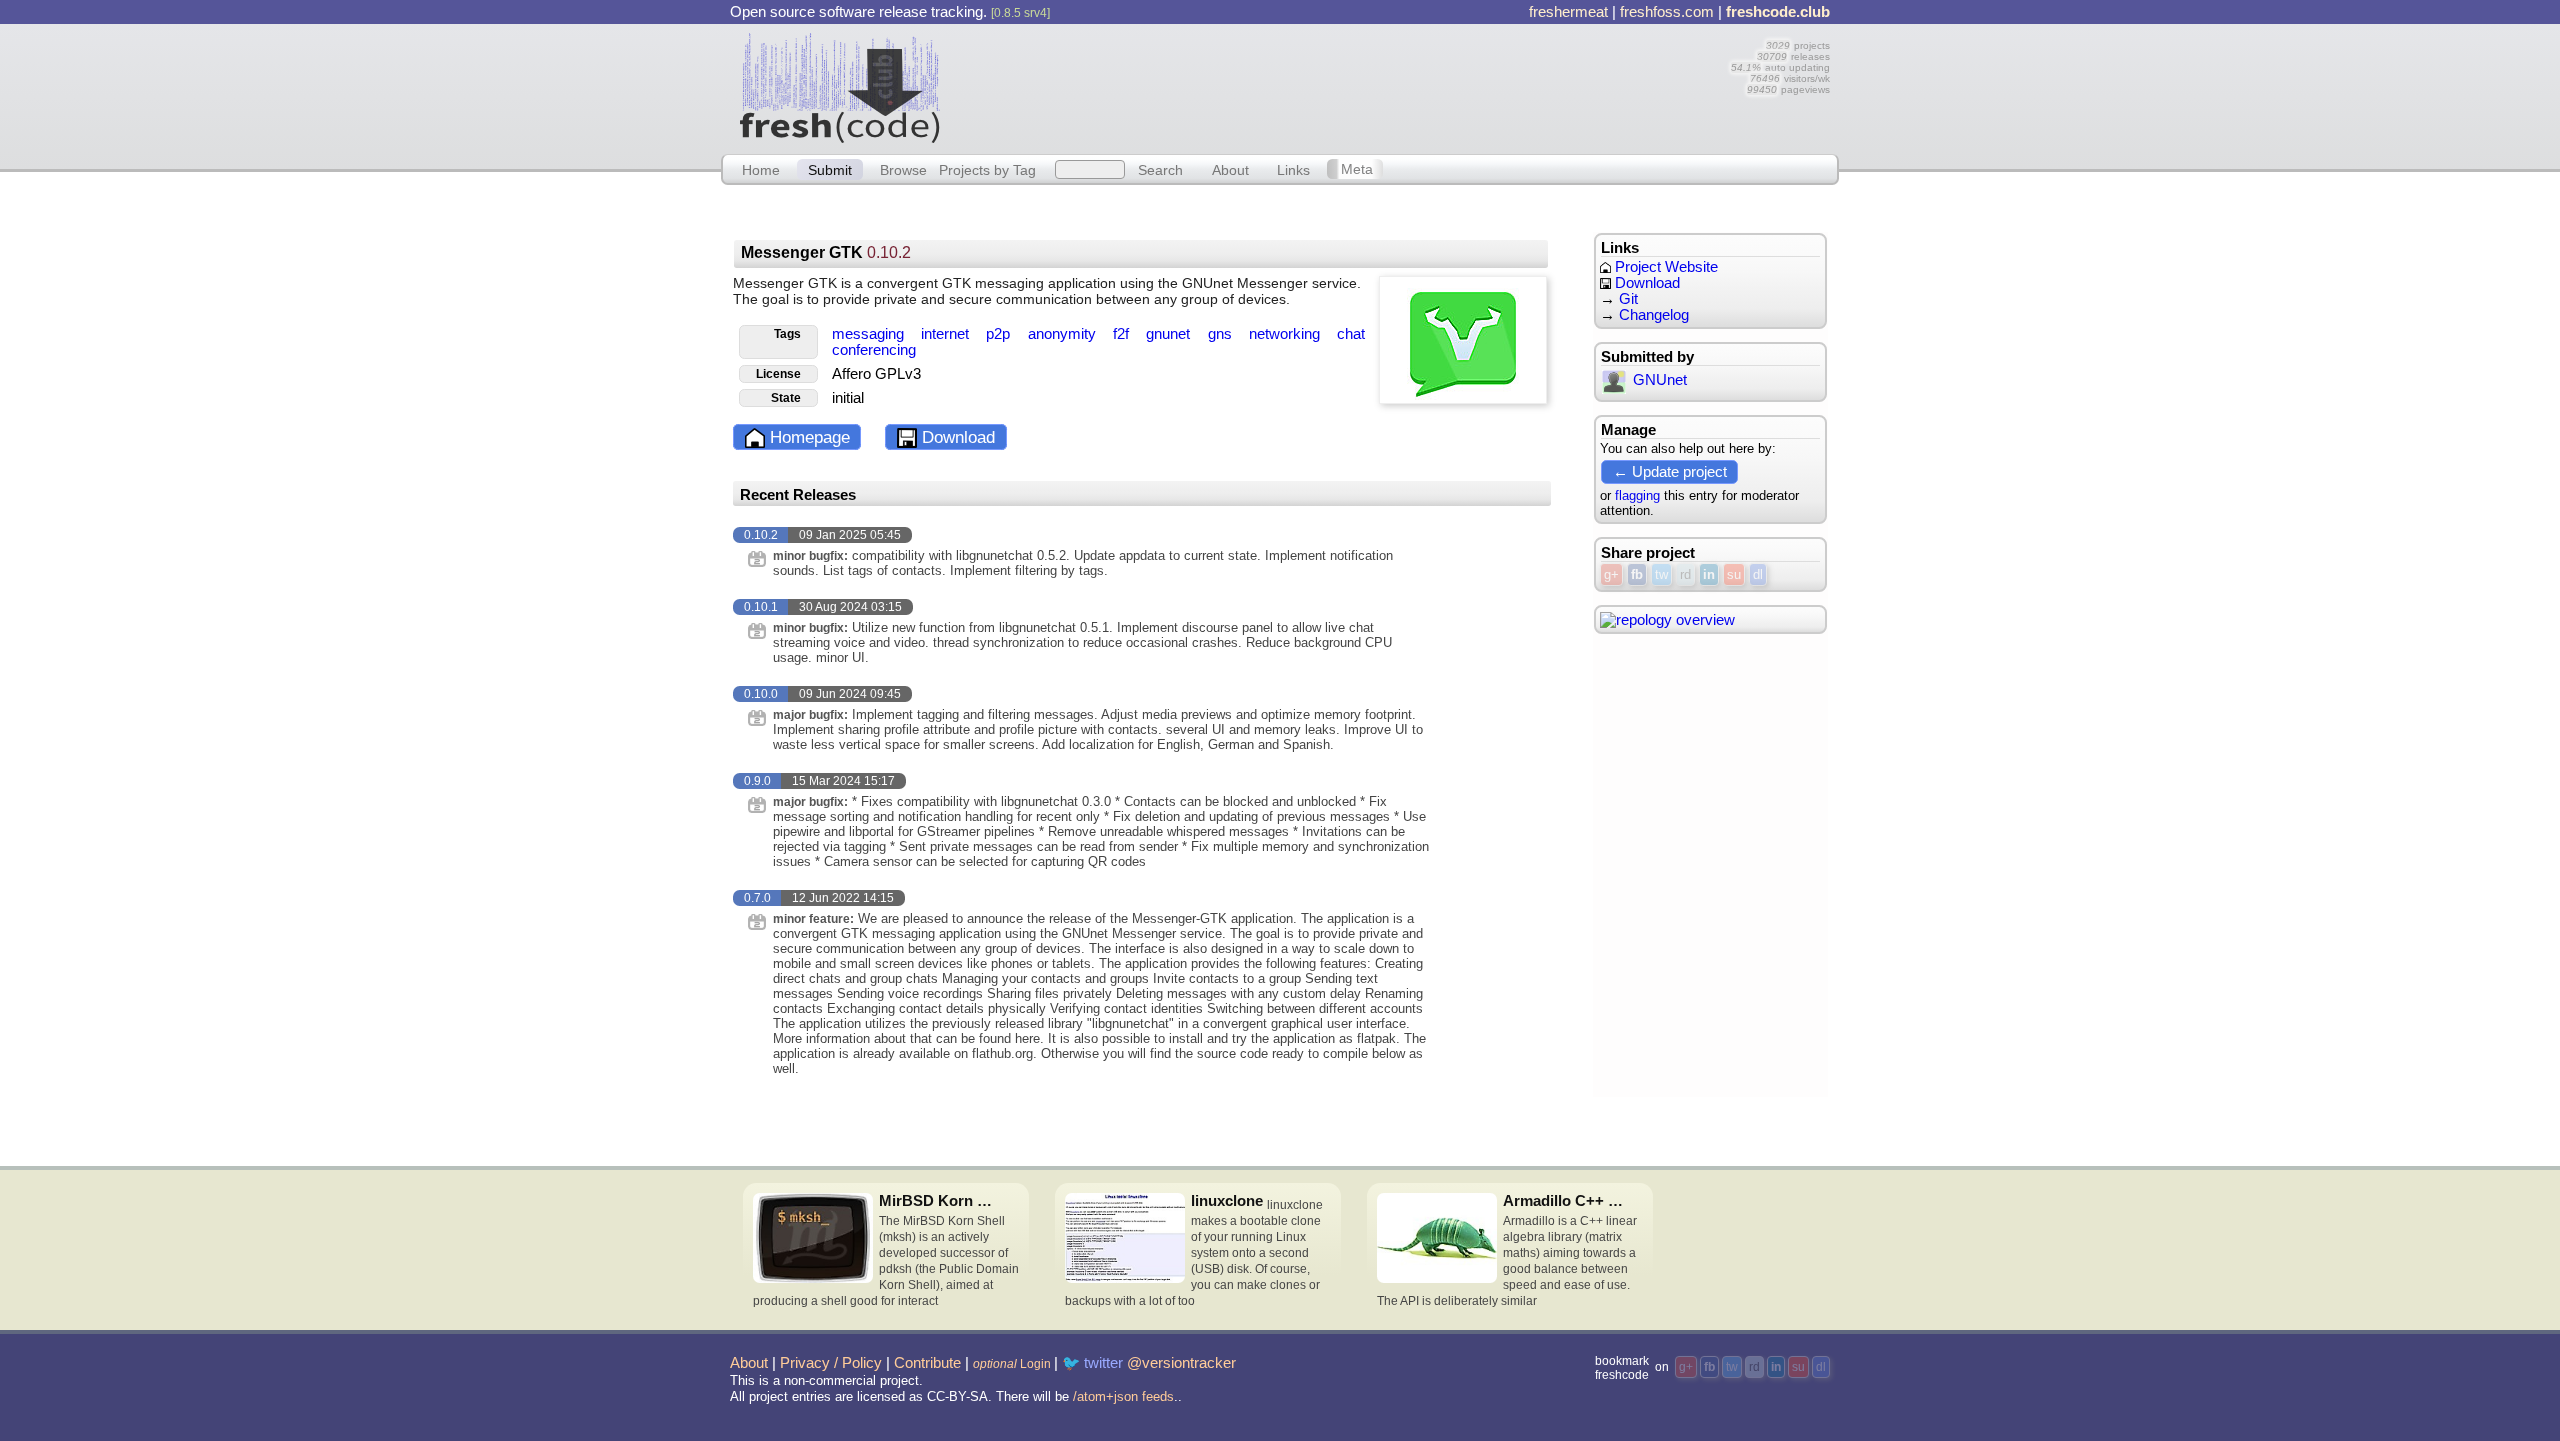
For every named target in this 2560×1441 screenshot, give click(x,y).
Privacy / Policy (831, 1363)
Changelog (1654, 315)
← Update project (1670, 471)
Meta (1357, 169)
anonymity (1064, 334)
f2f (1123, 334)
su (1734, 574)
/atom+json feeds (1123, 1396)
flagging (1637, 495)
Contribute (927, 1363)
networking (1286, 334)
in (1709, 574)
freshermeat (1568, 12)
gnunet (1170, 334)
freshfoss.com (1667, 12)
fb (1637, 574)
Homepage (807, 437)
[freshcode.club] (840, 87)
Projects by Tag (987, 169)
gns (1222, 334)
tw (1661, 574)
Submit (830, 169)
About (1230, 169)
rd (1685, 574)
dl (1758, 574)
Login (1012, 1364)
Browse (903, 169)
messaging (870, 334)
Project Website (1664, 267)
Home (761, 169)
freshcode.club (1778, 12)
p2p (1000, 334)
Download (956, 437)
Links (1293, 169)
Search (1160, 169)
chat (1351, 334)
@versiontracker (1181, 1363)
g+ (1611, 574)
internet (947, 334)
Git (1628, 299)
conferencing (874, 350)
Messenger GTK (826, 252)
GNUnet (1660, 380)
